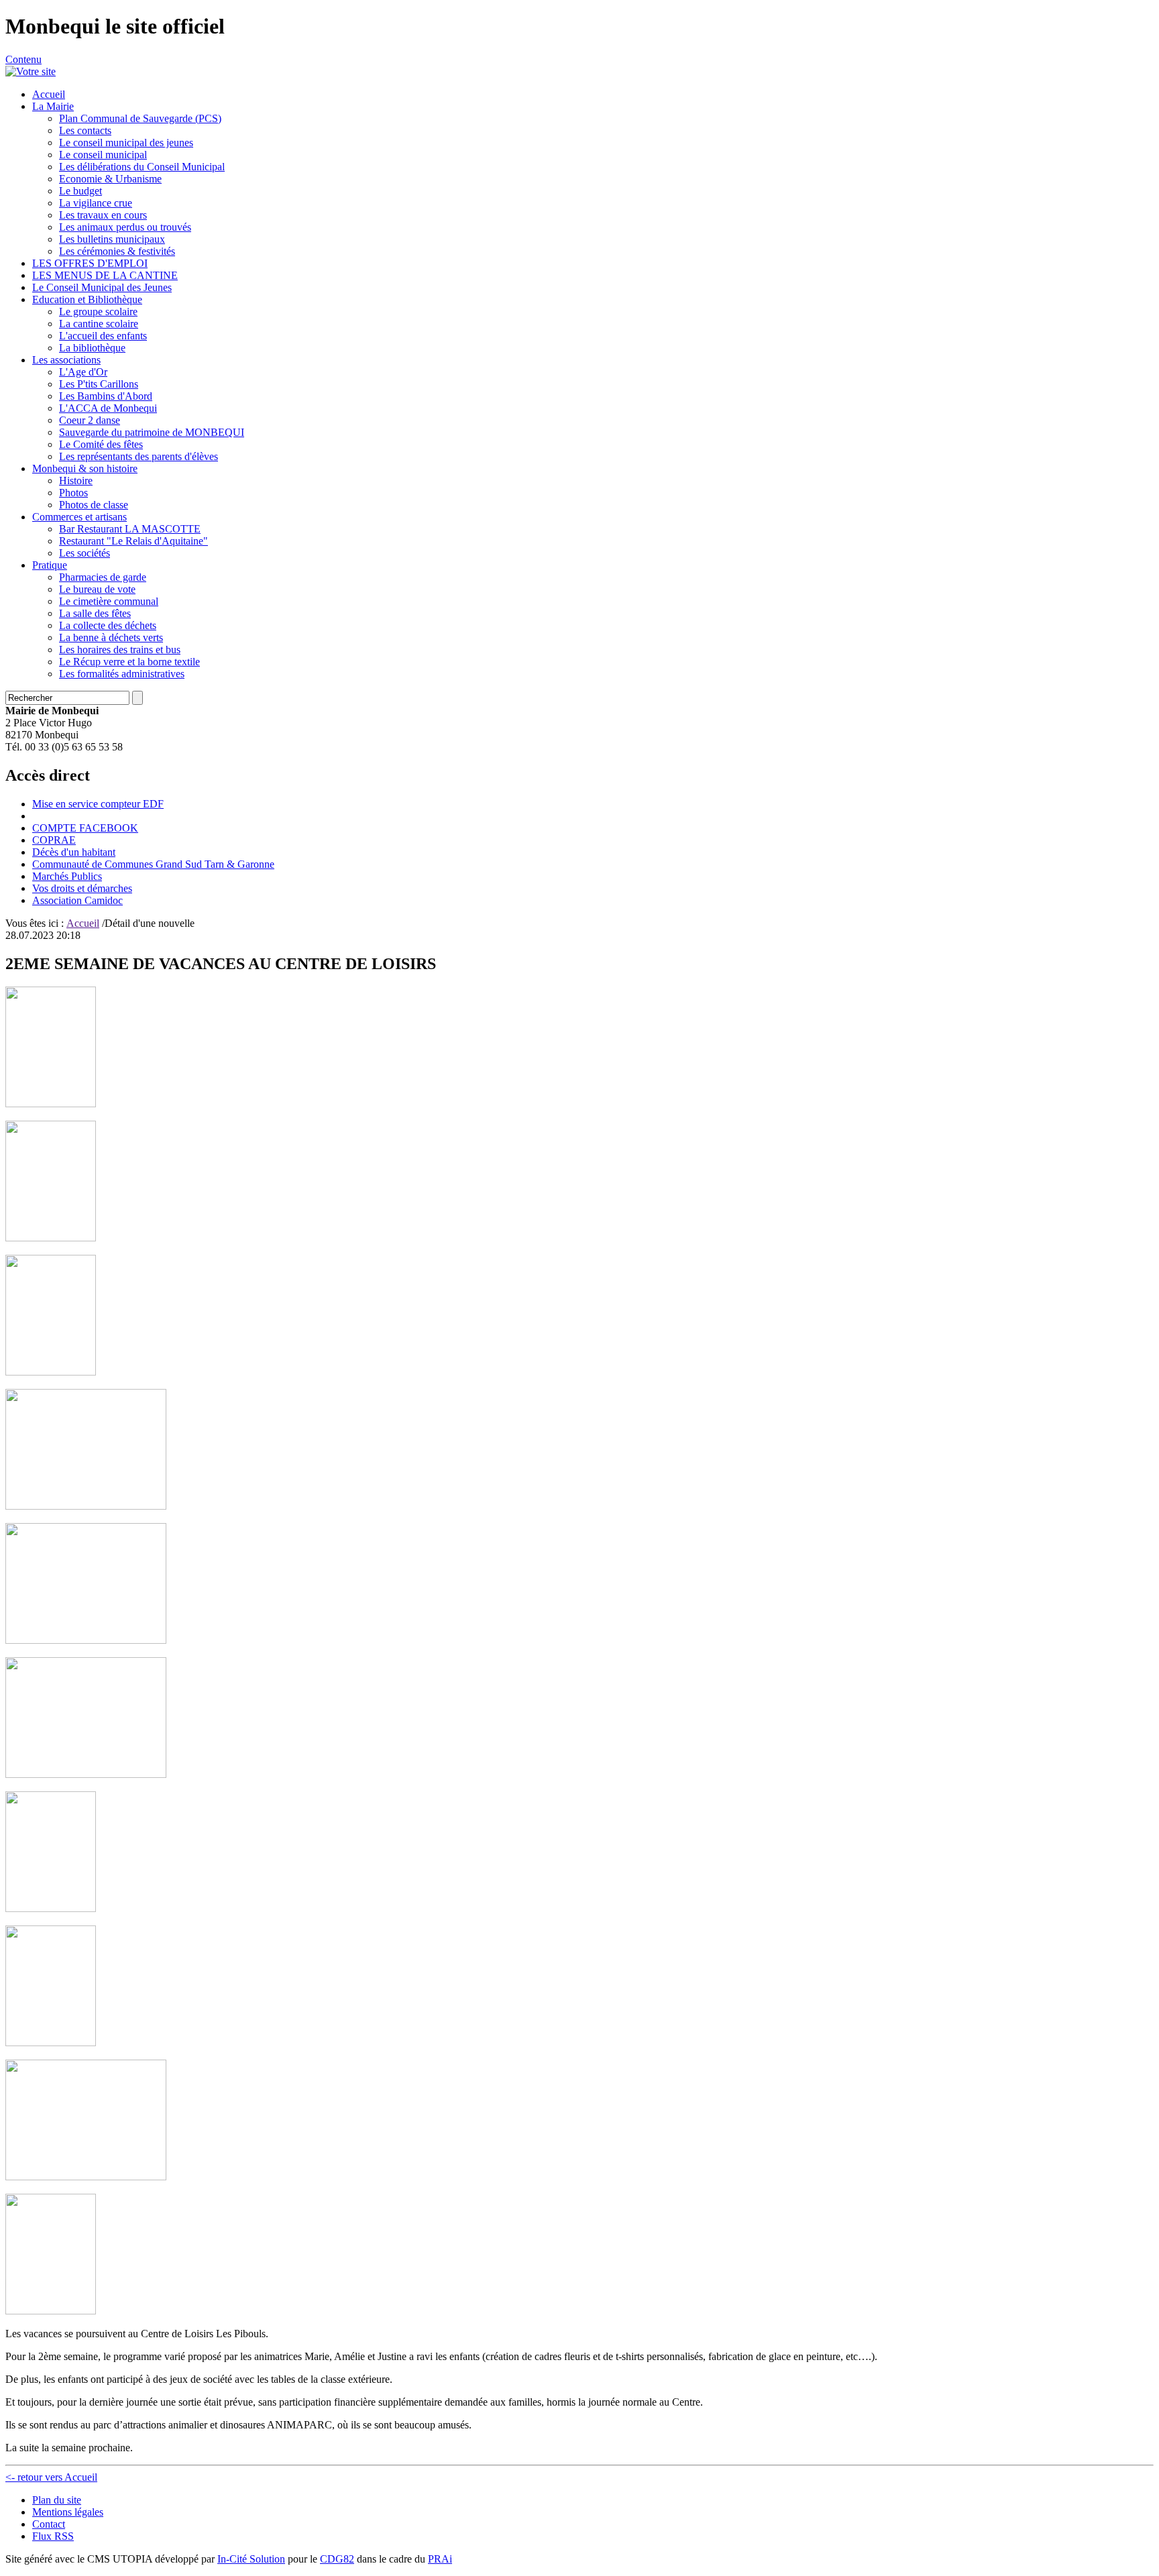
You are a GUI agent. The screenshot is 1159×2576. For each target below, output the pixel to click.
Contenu (23, 59)
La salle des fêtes (95, 613)
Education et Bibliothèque (87, 299)
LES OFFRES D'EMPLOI (90, 263)
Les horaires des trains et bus (120, 650)
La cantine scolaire (99, 324)
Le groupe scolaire (98, 312)
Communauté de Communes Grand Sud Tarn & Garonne (153, 864)
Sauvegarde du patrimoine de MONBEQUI (152, 432)
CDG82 (337, 2559)
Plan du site (57, 2500)
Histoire (76, 481)
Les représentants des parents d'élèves (139, 456)
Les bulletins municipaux (112, 239)
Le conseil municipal (103, 155)
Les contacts (85, 130)
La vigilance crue (96, 203)
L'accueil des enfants (103, 336)
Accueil (49, 94)
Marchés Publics (67, 876)
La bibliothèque (92, 348)
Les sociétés (85, 553)
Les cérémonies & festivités (117, 251)
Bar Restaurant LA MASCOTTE (130, 529)
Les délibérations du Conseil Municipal (142, 167)
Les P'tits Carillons (99, 384)
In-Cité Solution (251, 2559)
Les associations (66, 360)
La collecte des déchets (108, 625)
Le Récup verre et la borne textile (129, 662)
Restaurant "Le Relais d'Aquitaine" (133, 541)
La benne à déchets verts (111, 637)
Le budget (80, 191)
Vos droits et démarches (82, 888)
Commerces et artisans (79, 517)
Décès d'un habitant (74, 852)
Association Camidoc (77, 900)
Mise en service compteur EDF (98, 804)
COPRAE (54, 840)
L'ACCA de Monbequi (108, 408)
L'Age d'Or (83, 372)
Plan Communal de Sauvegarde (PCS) (140, 118)
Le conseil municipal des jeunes (126, 143)
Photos (73, 493)
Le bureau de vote (97, 589)
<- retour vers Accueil (51, 2477)
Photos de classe (94, 505)
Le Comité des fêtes (101, 444)
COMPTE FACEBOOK (85, 828)
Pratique (50, 565)
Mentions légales (68, 2512)
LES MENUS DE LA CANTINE (105, 275)
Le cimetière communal (109, 601)
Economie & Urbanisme (110, 179)
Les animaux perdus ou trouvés (125, 227)
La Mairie (53, 106)
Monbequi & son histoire (85, 468)
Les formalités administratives (122, 674)
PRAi (440, 2559)
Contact (49, 2524)
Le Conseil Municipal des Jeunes (102, 287)
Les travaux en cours (103, 215)
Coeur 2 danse (90, 420)
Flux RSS (53, 2536)
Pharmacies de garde (103, 577)
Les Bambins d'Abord (106, 396)
